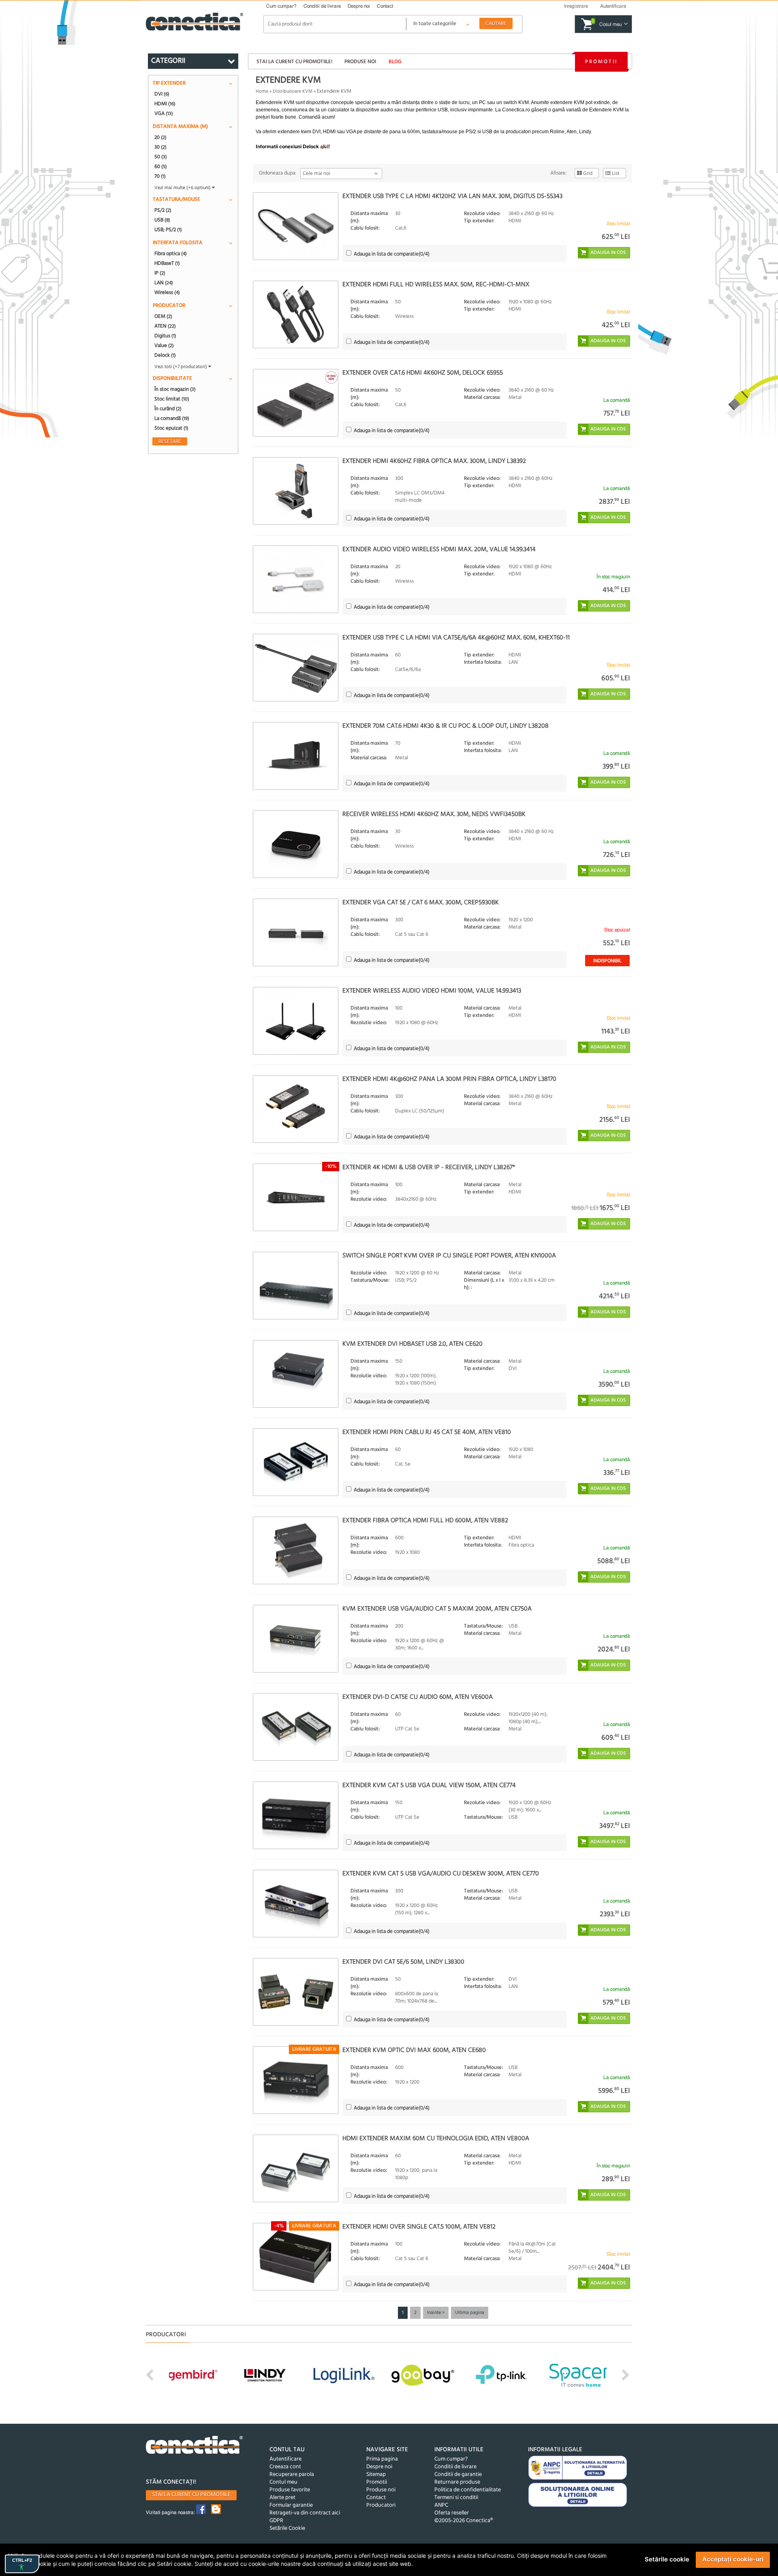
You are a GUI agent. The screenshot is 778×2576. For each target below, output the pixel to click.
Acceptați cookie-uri (733, 2559)
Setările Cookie (287, 2528)
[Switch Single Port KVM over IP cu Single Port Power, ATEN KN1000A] (296, 1286)
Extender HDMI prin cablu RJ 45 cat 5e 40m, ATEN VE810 (427, 1432)
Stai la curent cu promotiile (191, 2495)
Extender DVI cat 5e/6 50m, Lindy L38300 (403, 1962)
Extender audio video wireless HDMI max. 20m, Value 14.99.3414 (439, 550)
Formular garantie (291, 2505)
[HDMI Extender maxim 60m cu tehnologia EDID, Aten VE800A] (296, 2168)
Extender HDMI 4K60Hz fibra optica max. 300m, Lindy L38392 (434, 461)
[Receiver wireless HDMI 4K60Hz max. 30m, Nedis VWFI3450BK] (296, 844)
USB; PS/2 (168, 230)
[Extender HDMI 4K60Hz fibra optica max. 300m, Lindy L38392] (296, 491)
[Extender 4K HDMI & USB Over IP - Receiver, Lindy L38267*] (296, 1197)
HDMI (165, 104)
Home (262, 92)
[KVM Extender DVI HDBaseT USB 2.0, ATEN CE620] (296, 1374)
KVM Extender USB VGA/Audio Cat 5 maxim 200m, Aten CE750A (437, 1609)
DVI (162, 94)
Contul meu (283, 2482)
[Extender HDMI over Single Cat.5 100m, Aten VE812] (296, 2257)
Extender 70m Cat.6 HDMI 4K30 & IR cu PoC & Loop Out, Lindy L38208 (446, 726)
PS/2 (163, 210)
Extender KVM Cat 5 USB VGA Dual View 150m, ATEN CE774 (429, 1786)
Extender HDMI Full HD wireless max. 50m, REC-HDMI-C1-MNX (436, 285)
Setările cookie (667, 2559)
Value (164, 345)
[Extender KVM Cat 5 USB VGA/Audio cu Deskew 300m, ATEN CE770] (296, 1904)
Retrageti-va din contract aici (305, 2513)
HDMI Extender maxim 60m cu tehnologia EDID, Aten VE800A (436, 2139)
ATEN (165, 326)
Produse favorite (290, 2490)
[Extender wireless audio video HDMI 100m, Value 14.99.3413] (296, 1021)
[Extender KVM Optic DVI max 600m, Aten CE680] (296, 2080)
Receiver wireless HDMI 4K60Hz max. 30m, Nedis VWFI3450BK (434, 814)
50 (161, 157)
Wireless (167, 292)
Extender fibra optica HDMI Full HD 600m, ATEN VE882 (425, 1521)
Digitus (165, 336)
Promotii (601, 62)
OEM (163, 316)
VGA (164, 113)
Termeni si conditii (456, 2498)
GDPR (276, 2521)
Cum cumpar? (281, 6)
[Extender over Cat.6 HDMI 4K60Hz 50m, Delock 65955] (296, 403)
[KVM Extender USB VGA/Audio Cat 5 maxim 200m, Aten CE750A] (296, 1639)
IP (160, 273)
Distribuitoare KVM (293, 92)
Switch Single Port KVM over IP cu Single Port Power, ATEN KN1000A (449, 1256)
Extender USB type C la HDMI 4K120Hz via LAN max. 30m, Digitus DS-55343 (452, 196)
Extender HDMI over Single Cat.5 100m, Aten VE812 (419, 2227)
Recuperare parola (292, 2475)
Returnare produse (457, 2482)
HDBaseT (167, 263)
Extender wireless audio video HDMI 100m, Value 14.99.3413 (432, 991)
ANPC (441, 2505)
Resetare (170, 441)
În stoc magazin (175, 389)
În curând (168, 409)
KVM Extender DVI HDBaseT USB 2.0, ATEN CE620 (413, 1344)
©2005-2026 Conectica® (464, 2521)
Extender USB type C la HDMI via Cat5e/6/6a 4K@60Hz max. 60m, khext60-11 (456, 638)
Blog (395, 62)
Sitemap (376, 2475)
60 (161, 166)
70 (160, 176)
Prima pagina (382, 2459)
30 (160, 147)
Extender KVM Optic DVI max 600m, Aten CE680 (414, 2050)
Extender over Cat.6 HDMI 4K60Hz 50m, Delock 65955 (423, 373)
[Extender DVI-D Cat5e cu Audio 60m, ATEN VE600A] (296, 1727)
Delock (165, 355)
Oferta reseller (452, 2513)
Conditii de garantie (458, 2475)
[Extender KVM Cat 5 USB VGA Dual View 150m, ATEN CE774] (296, 1815)
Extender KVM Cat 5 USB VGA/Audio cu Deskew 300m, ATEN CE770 (441, 1874)
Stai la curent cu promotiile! (294, 62)
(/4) (392, 254)
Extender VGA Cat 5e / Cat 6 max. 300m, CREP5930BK (421, 903)
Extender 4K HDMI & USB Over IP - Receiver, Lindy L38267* (429, 1168)
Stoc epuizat (171, 428)
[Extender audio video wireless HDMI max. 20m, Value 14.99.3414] (296, 579)
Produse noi (360, 62)
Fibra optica (171, 254)
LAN (164, 283)
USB (162, 220)
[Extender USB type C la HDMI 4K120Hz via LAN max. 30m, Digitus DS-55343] (296, 226)
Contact (385, 6)
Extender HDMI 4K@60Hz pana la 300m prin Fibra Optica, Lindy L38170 (449, 1079)
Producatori (381, 2505)
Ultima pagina (470, 2313)
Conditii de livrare (322, 6)
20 (160, 137)
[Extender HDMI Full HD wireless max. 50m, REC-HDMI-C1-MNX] (296, 314)
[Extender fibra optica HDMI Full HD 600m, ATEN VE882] (296, 1550)
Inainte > (436, 2313)
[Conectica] (194, 2446)
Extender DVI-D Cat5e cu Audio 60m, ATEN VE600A (418, 1697)
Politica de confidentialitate (468, 2490)
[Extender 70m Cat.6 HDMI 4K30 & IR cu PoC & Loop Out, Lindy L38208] (296, 756)
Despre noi (359, 6)
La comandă (172, 418)
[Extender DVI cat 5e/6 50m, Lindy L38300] (296, 1992)
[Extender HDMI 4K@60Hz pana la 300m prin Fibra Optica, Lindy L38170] (296, 1109)
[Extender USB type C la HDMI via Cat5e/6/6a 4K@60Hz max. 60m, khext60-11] (296, 668)
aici (324, 147)
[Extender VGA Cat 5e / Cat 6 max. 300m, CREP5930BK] (296, 932)
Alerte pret (282, 2498)
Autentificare (285, 2459)
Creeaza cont (285, 2467)
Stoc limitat (172, 399)
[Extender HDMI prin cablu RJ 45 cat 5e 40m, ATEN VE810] (296, 1462)
